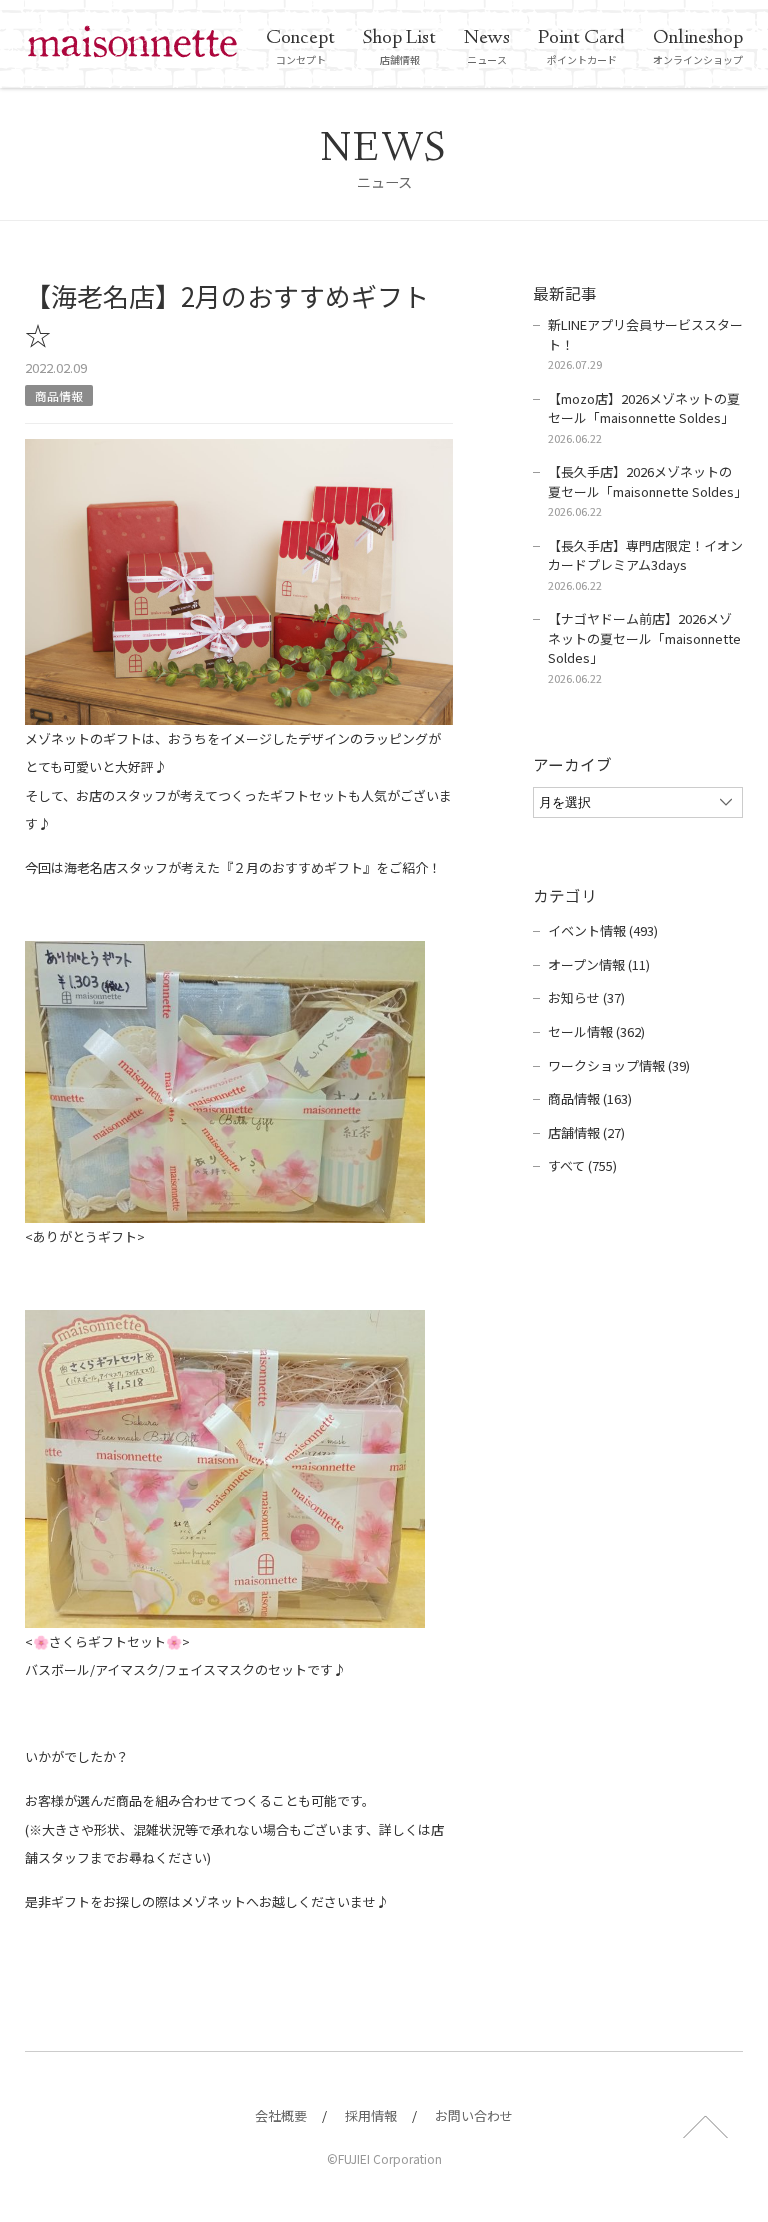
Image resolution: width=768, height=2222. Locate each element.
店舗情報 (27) (586, 1132)
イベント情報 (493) (603, 930)
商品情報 (59, 395)
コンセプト (300, 46)
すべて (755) (582, 1165)
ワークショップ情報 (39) (619, 1065)
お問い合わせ (474, 2115)
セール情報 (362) (596, 1031)
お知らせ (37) (586, 997)
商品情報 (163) (590, 1098)
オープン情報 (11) (599, 964)
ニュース (487, 46)
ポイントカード (581, 46)
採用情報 (371, 2115)
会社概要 (281, 2115)
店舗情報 (399, 46)
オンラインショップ (698, 46)
